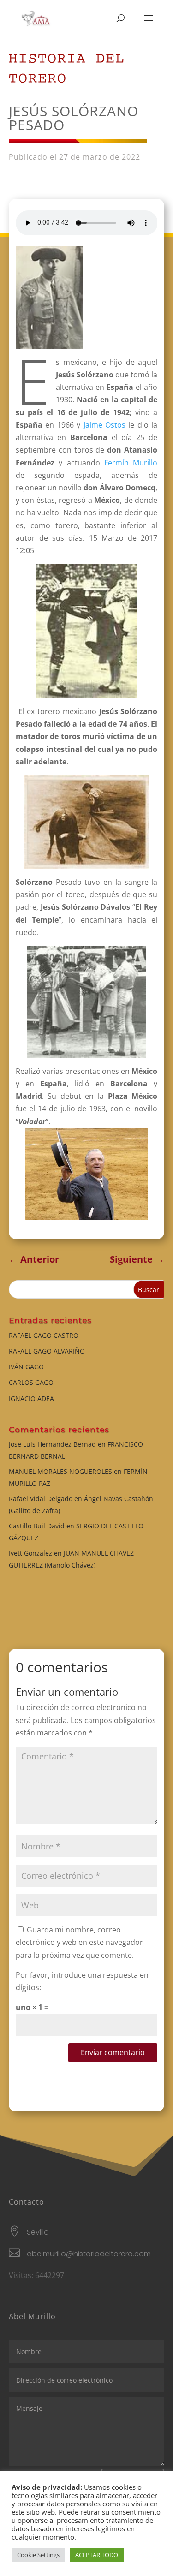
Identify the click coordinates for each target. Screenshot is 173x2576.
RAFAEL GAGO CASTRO (44, 1335)
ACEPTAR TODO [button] (97, 2555)
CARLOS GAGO (31, 1382)
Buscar (149, 1290)
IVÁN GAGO (26, 1367)
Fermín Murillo (131, 463)
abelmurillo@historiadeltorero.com (89, 2254)
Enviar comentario (113, 2052)
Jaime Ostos (104, 425)
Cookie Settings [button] (38, 2555)
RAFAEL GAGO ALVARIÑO (47, 1351)
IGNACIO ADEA (31, 1398)
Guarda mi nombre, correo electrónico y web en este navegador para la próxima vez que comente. (79, 1942)
